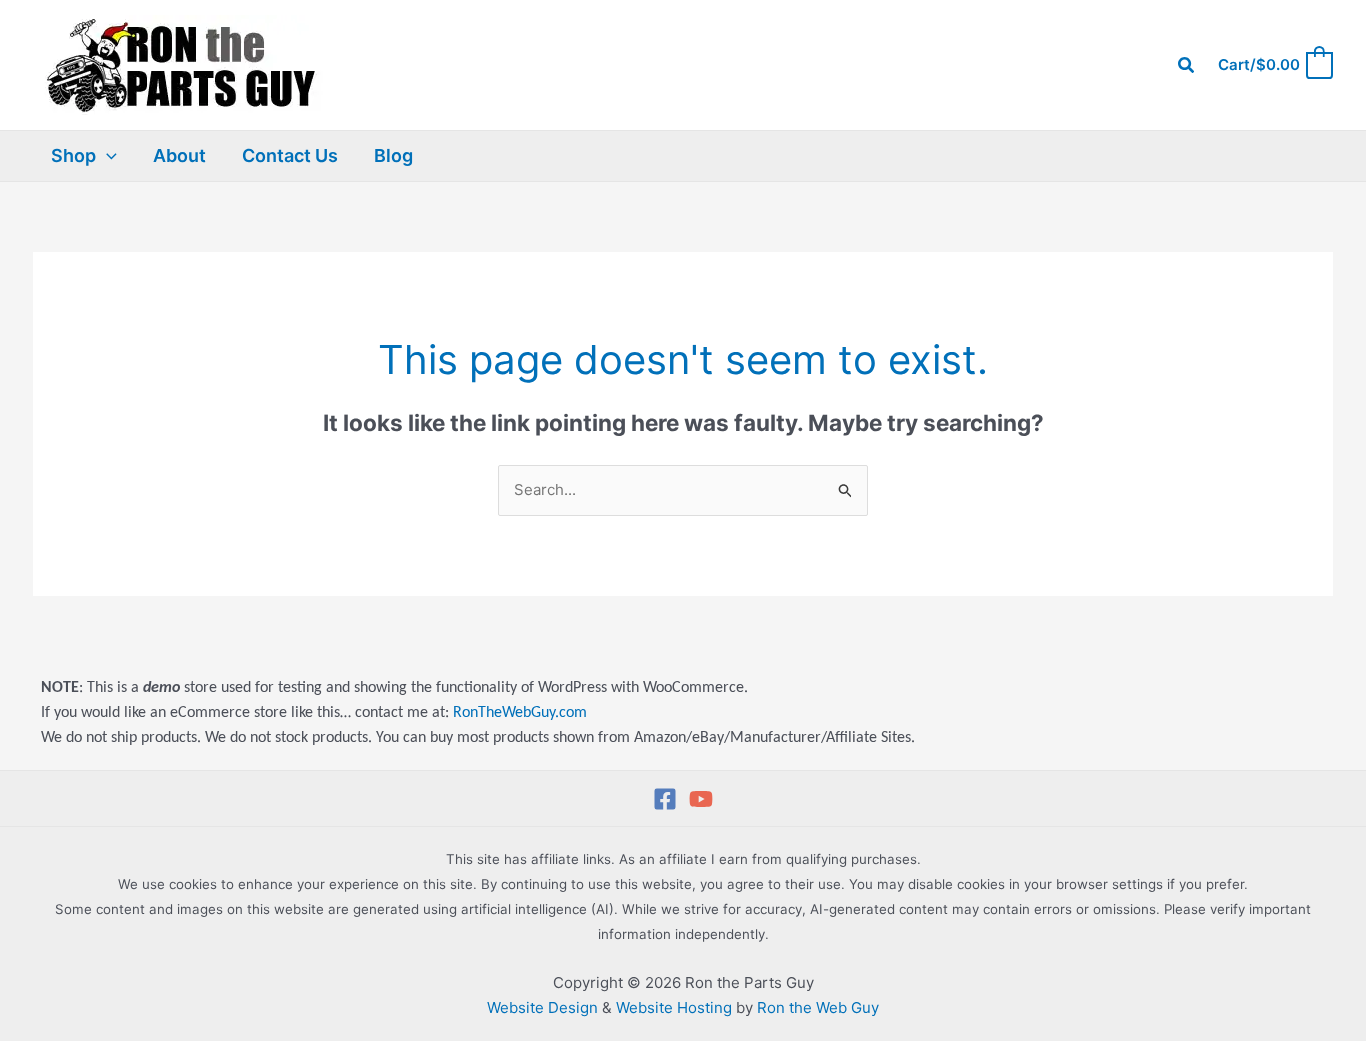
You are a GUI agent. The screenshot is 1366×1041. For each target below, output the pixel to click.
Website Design (542, 1007)
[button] (1187, 65)
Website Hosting (674, 1007)
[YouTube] (701, 799)
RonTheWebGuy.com (520, 713)
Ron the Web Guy (818, 1007)
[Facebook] (665, 799)
